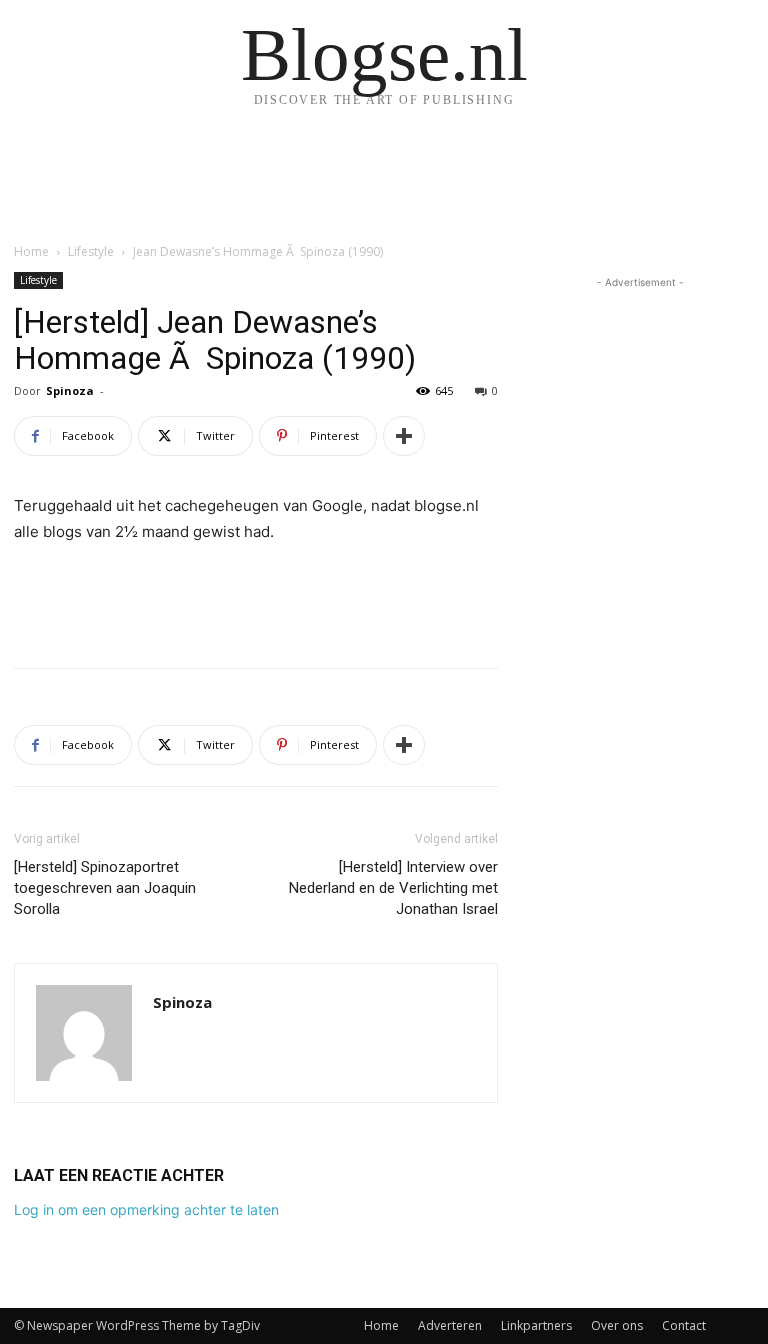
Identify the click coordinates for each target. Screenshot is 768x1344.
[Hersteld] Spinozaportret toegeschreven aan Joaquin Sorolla (105, 888)
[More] (404, 436)
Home (31, 251)
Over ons (617, 1325)
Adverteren (450, 1325)
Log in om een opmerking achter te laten (146, 1209)
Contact (684, 1325)
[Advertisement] (256, 601)
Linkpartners (536, 1325)
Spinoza (70, 390)
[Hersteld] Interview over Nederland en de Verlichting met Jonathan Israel (393, 888)
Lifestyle (91, 251)
